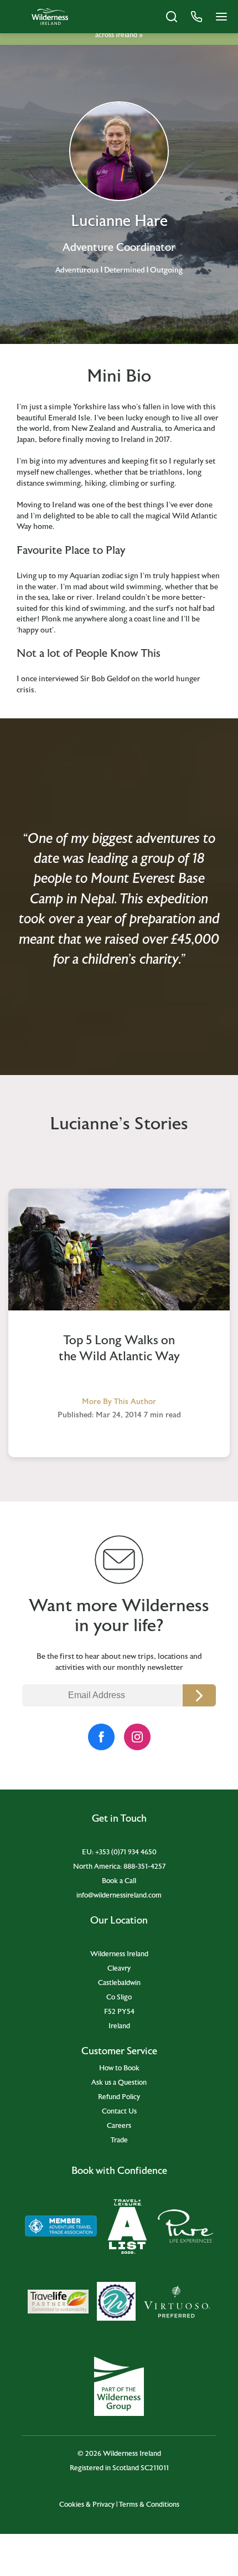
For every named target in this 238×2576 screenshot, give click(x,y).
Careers (119, 2126)
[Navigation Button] (221, 17)
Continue (199, 1695)
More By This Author (119, 1402)
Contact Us (119, 2111)
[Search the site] (172, 17)
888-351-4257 (144, 1867)
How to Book (119, 2068)
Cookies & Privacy (87, 2505)
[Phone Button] (196, 17)
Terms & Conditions (149, 2505)
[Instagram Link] (137, 1737)
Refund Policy (119, 2097)
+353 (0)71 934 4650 (126, 1852)
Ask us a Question (119, 2083)
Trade (119, 2140)
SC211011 (155, 2468)
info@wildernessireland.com (119, 1895)
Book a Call (119, 1881)
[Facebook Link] (101, 1737)
